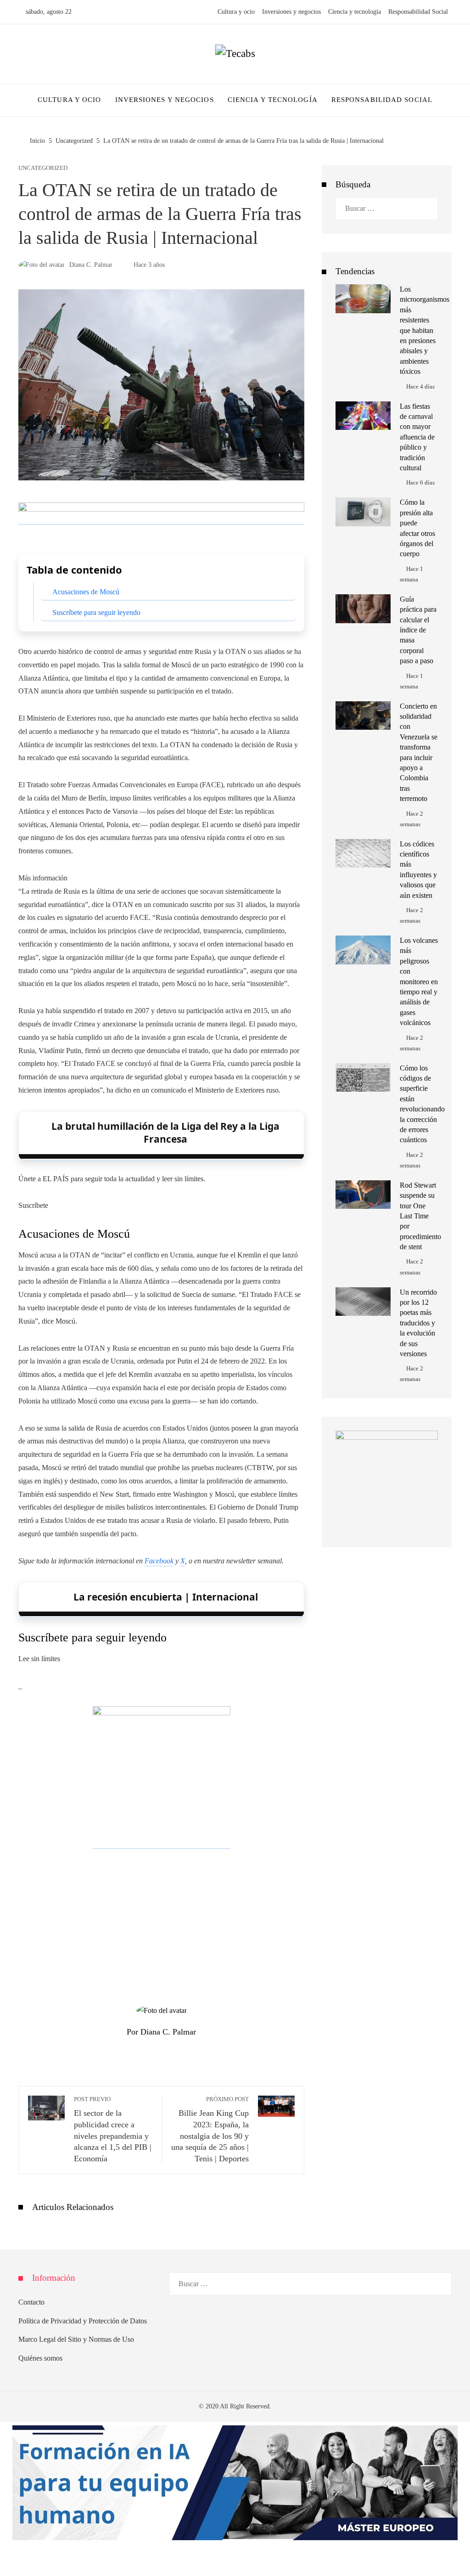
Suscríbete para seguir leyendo (96, 612)
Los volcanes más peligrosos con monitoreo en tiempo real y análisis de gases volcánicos (419, 981)
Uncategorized (43, 168)
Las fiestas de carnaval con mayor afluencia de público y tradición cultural (417, 437)
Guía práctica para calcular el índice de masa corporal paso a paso (418, 630)
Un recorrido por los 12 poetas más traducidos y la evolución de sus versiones (418, 1323)
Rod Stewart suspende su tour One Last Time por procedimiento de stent (420, 1216)
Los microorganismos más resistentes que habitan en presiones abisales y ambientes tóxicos (425, 330)
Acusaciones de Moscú (86, 592)
